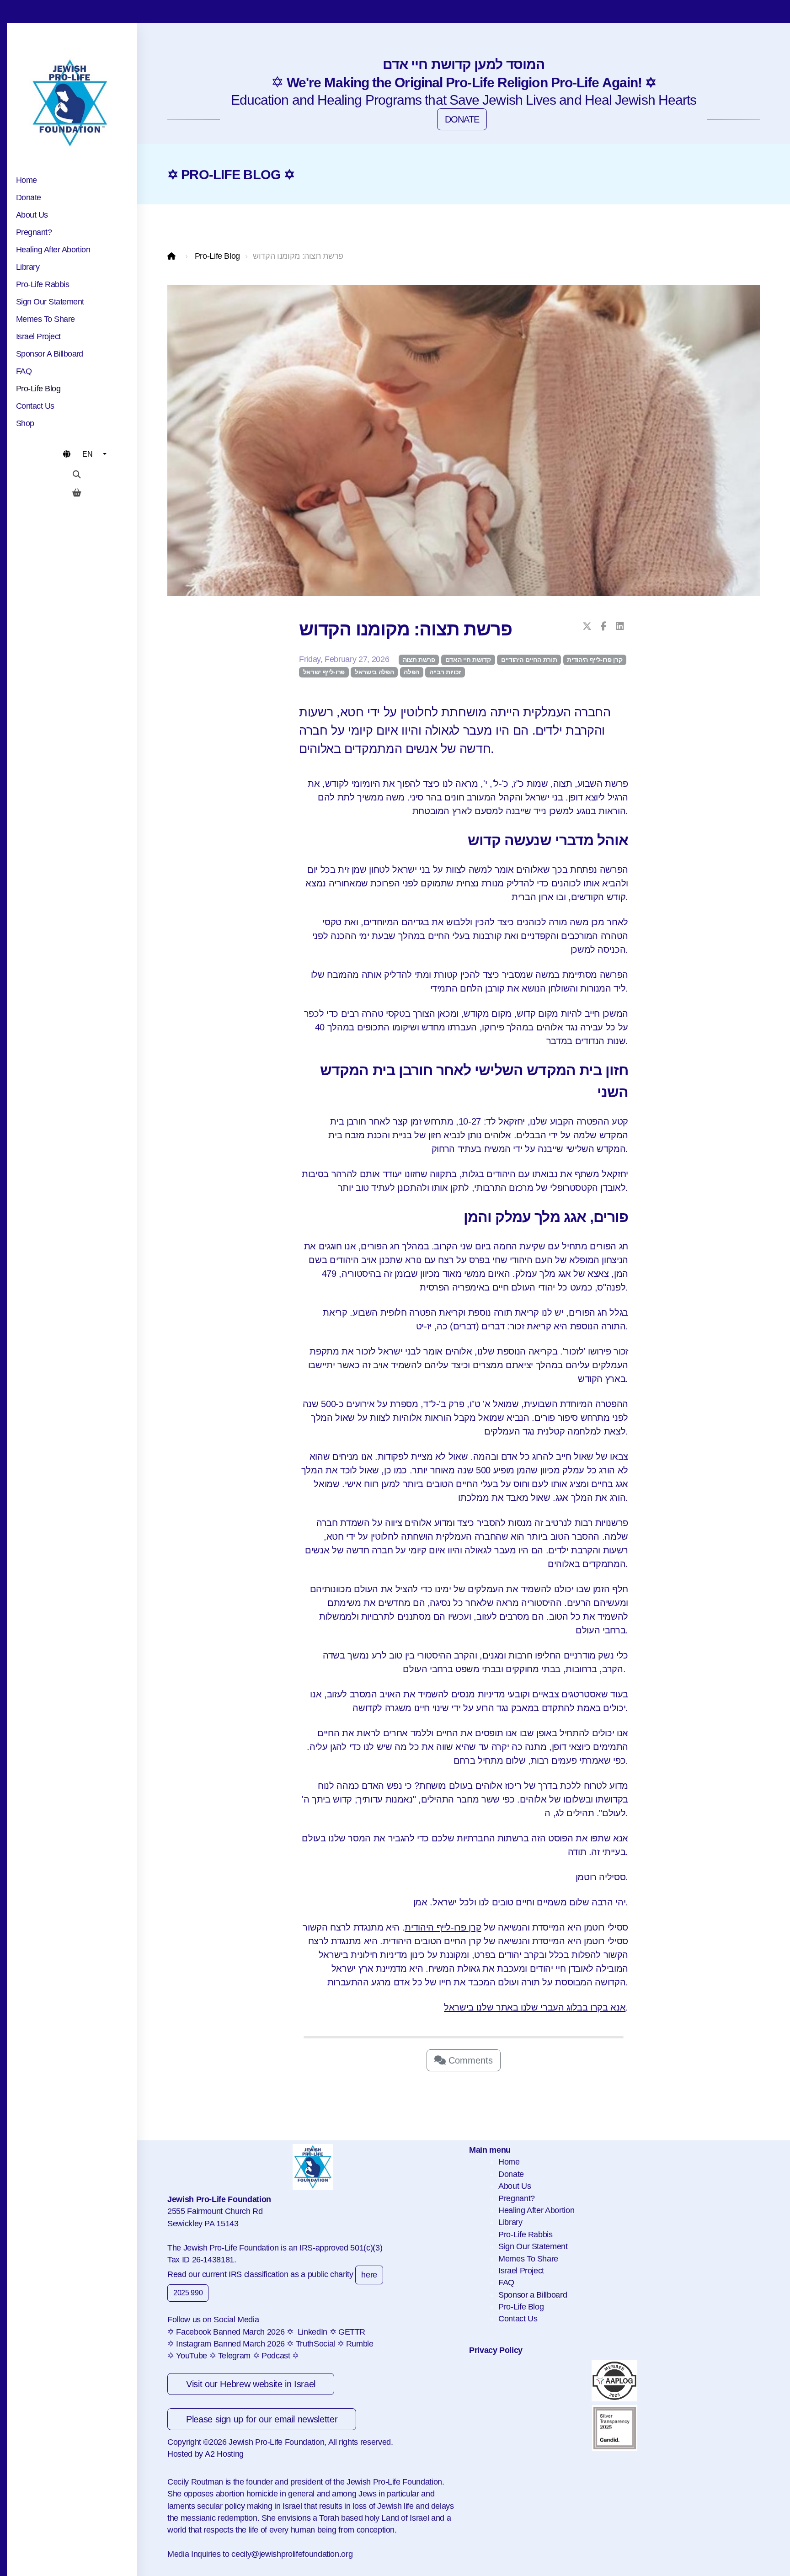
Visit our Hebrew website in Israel (251, 2384)
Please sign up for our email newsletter (262, 2419)
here (369, 2275)
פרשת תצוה (419, 660)
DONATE (462, 119)
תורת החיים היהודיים (529, 660)
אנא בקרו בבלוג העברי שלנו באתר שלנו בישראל (535, 2007)
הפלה (411, 672)
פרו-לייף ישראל (324, 672)
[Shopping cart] (77, 493)
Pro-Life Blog (217, 256)
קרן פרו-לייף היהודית (595, 660)
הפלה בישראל (374, 672)
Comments (469, 2060)
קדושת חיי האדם (468, 660)
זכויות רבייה (445, 672)
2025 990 (188, 2293)
